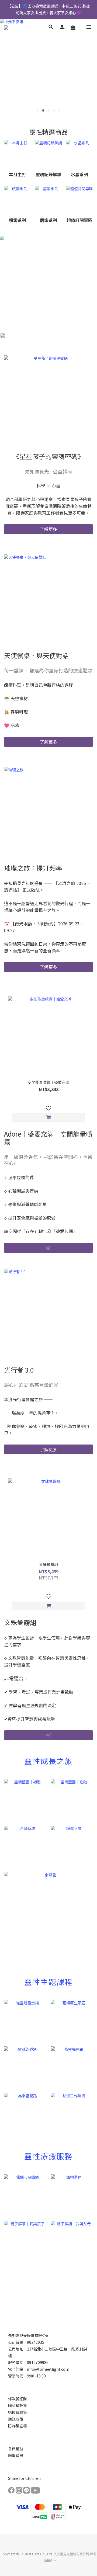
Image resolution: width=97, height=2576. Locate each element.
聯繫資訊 (16, 2455)
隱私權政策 (18, 2405)
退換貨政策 (18, 2412)
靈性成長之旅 (48, 1761)
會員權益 (16, 2449)
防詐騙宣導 (18, 2426)
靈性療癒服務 (48, 2156)
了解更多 (48, 529)
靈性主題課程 (48, 1982)
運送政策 (16, 2419)
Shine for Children (24, 2478)
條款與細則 (18, 2399)
